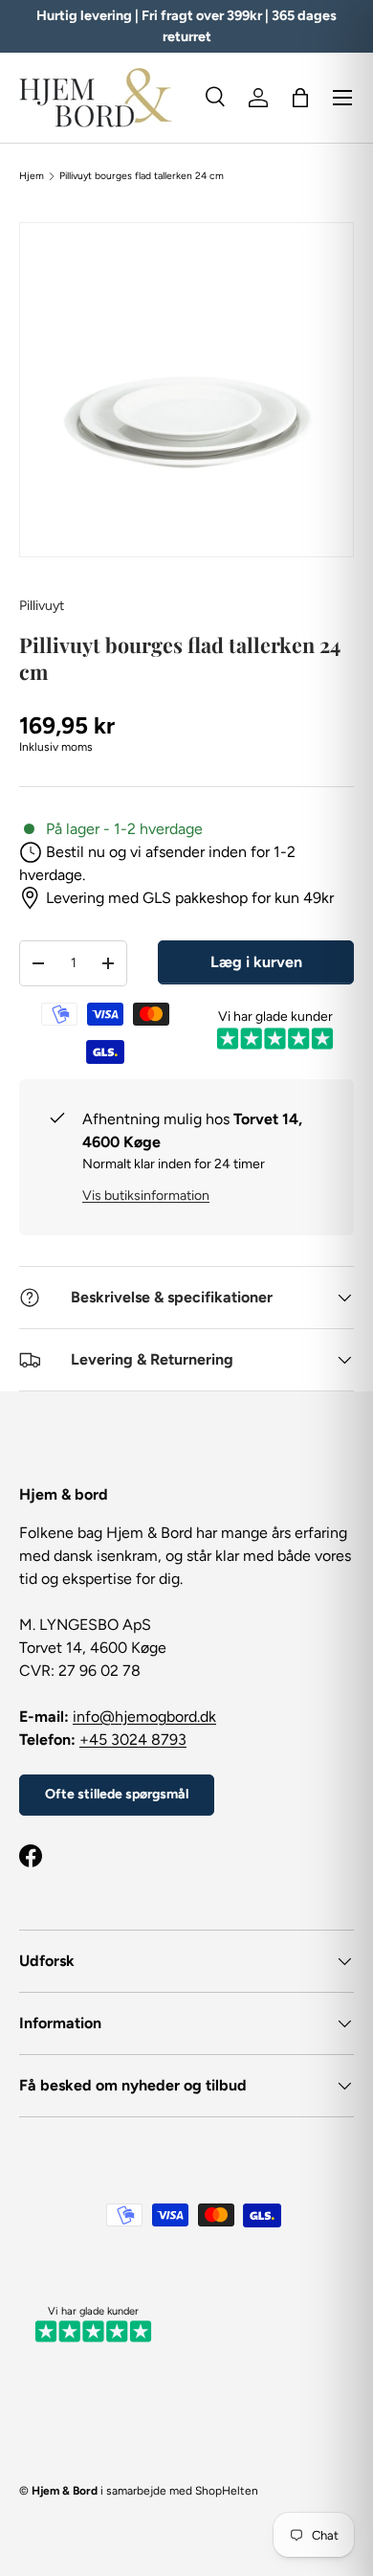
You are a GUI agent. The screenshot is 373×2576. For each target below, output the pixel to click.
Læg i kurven (256, 962)
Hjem (32, 176)
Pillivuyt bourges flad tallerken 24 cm (142, 176)
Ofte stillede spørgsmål (117, 1794)
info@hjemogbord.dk (144, 1717)
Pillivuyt (42, 606)
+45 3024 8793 (133, 1740)
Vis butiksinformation (146, 1196)
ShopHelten (227, 2491)
